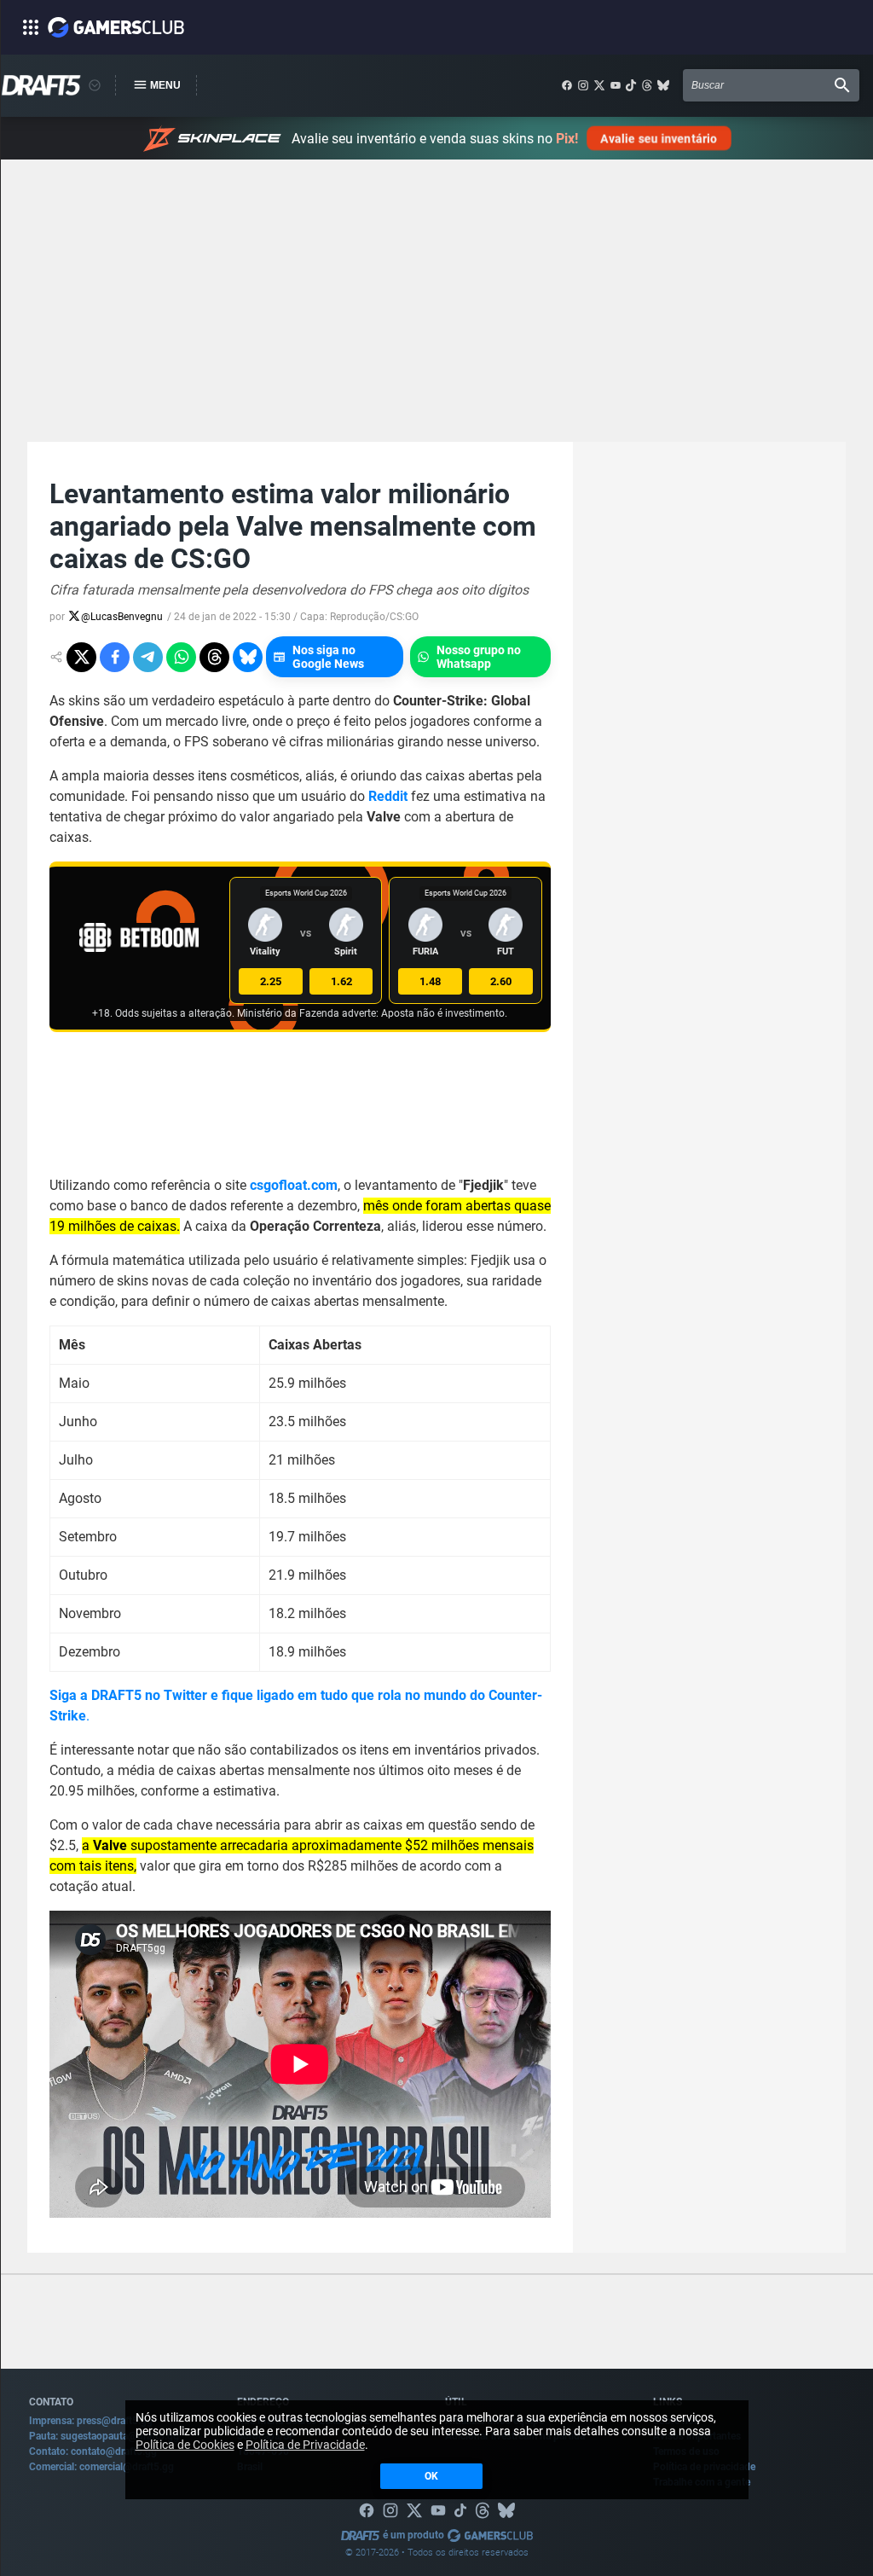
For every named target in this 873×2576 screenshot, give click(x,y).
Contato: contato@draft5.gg (93, 2451)
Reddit (388, 796)
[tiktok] (631, 85)
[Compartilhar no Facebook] (115, 657)
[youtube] (616, 85)
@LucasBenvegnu (122, 617)
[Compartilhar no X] (81, 657)
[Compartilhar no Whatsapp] (181, 657)
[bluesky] (663, 85)
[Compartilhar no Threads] (214, 657)
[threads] (647, 85)
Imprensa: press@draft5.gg (91, 2421)
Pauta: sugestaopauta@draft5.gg (104, 2436)
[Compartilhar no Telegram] (148, 657)
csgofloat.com (294, 1185)
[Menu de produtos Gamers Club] (95, 85)
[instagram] (583, 85)
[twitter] (599, 85)
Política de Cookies (185, 2445)
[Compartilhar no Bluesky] (248, 657)
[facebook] (567, 85)
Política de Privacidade (305, 2445)
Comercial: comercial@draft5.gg (101, 2467)
